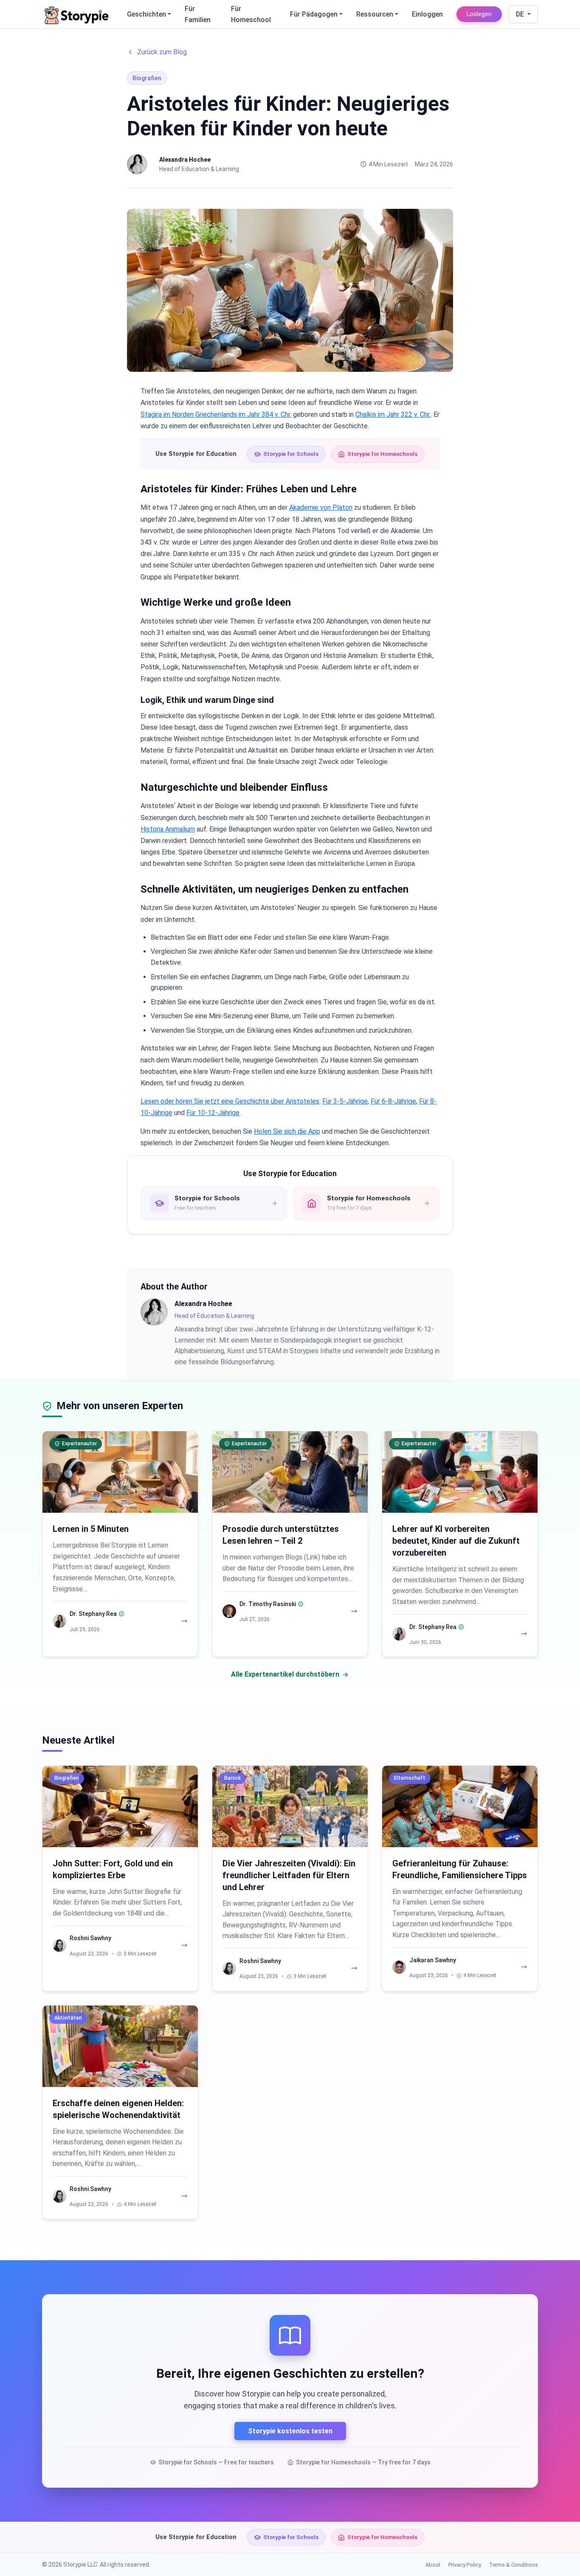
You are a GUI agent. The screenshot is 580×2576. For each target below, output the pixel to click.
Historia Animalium (168, 829)
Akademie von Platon (321, 507)
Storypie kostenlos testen (290, 2431)
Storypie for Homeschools (382, 454)
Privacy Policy (465, 2565)
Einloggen (427, 14)
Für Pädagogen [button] (314, 14)
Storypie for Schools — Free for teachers (216, 2462)
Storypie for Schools (291, 454)
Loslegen (479, 14)
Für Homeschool (251, 14)
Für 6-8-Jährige (393, 1101)
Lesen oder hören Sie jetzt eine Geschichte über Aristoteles (230, 1101)
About (433, 2565)
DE (521, 14)
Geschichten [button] (146, 14)
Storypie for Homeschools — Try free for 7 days (363, 2462)
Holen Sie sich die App (287, 1131)
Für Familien (198, 14)
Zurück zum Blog (162, 52)
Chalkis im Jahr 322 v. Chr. (393, 414)
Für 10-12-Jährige (213, 1113)
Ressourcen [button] (375, 14)
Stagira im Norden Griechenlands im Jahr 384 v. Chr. (216, 414)
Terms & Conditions (514, 2565)
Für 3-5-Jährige (345, 1101)
